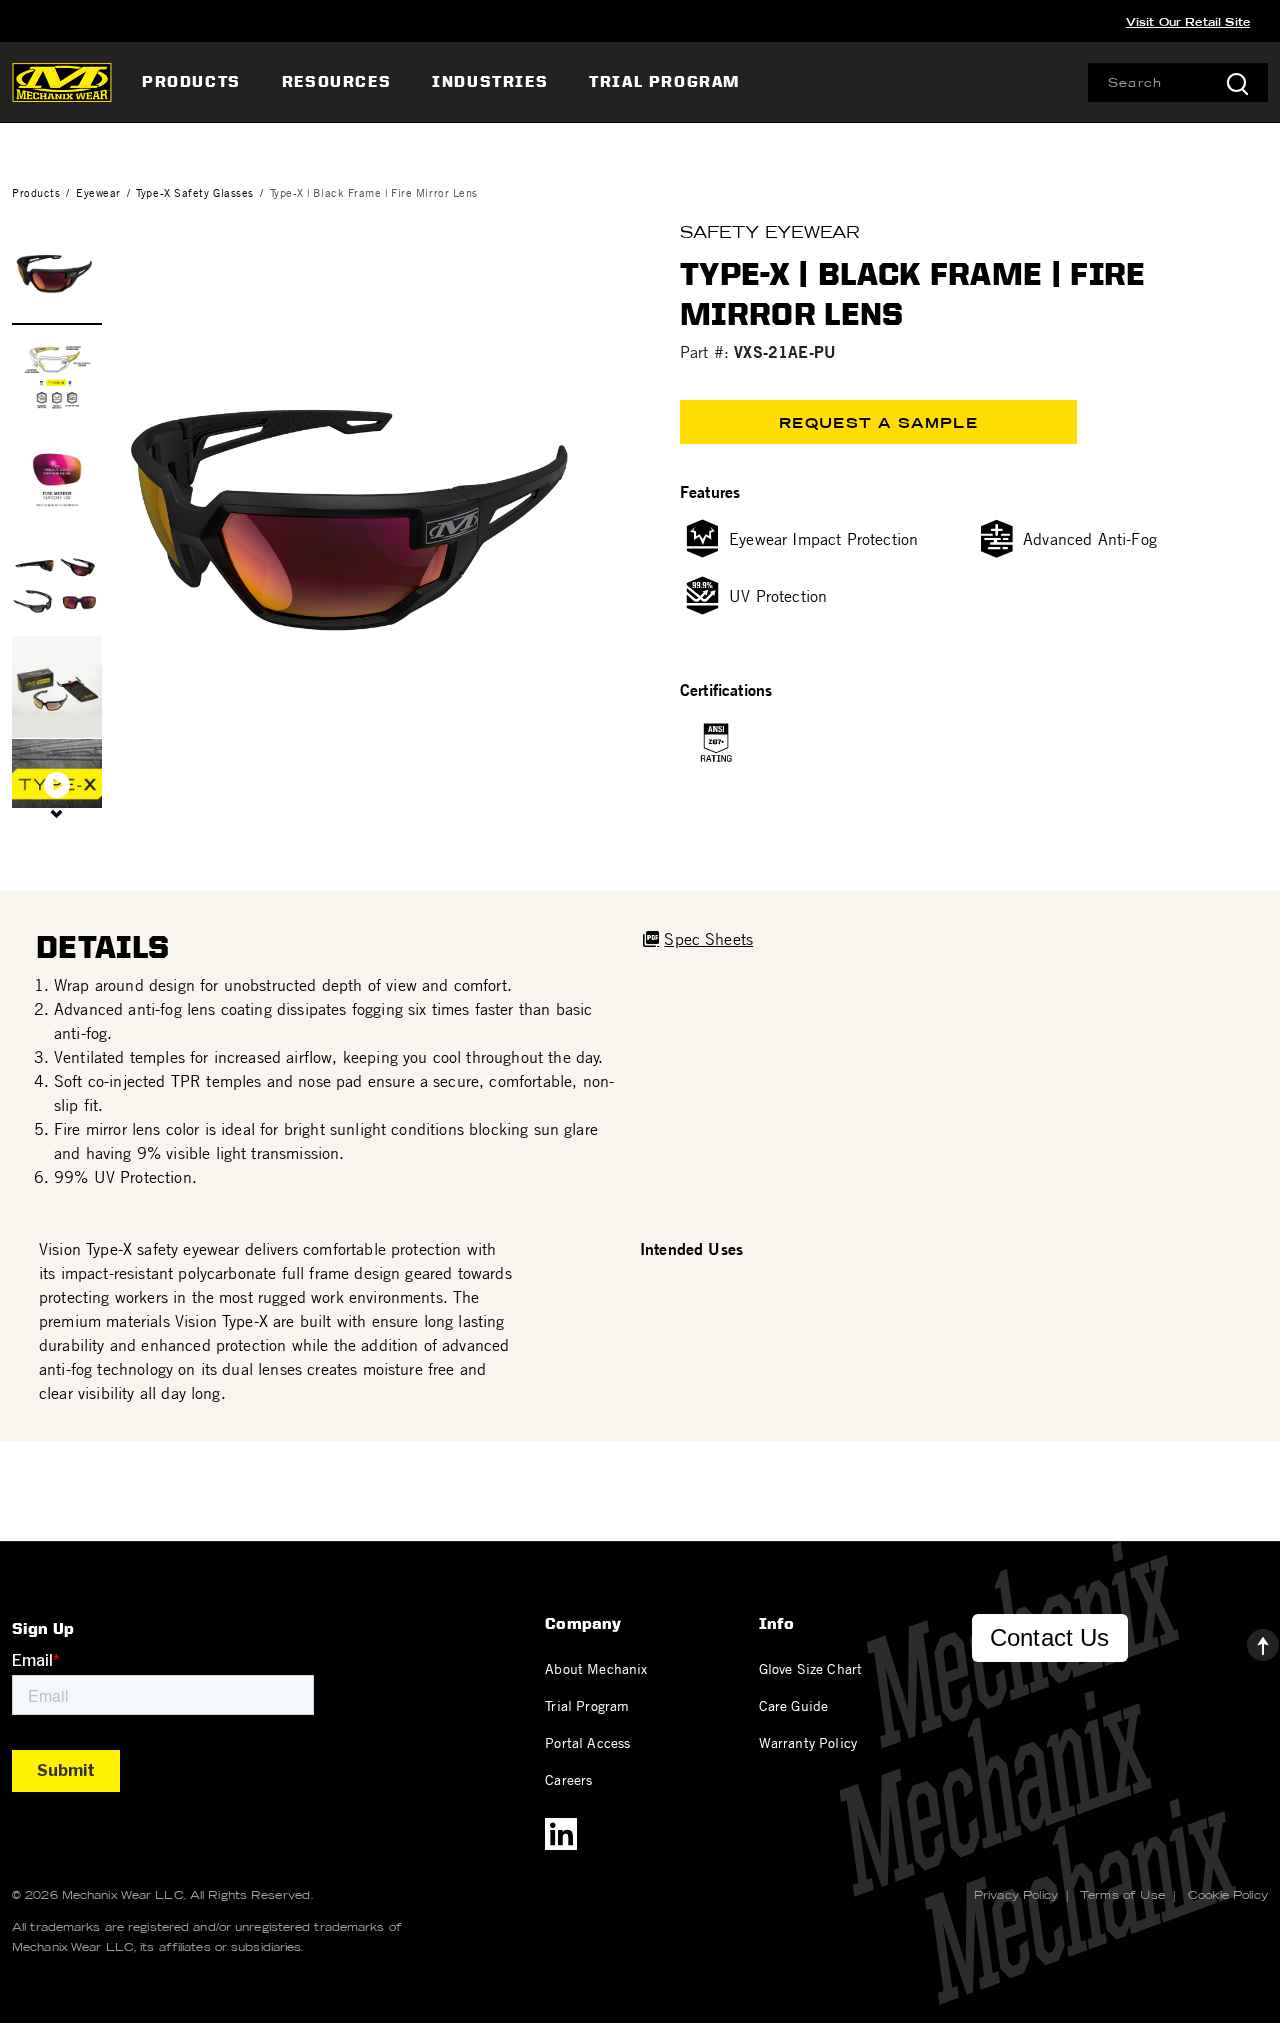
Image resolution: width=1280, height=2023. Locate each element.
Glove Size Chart (811, 1668)
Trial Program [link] (664, 81)
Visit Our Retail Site (1188, 22)
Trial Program (587, 1705)
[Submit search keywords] (1237, 82)
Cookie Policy (1228, 1895)
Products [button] (191, 81)
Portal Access (587, 1742)
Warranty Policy (808, 1742)
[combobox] (1178, 82)
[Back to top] (1247, 1640)
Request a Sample (878, 423)
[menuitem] (194, 82)
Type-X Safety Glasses (195, 192)
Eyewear (98, 192)
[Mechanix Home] (62, 82)
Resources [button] (336, 81)
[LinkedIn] (561, 1834)
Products (36, 192)
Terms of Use (1122, 1895)
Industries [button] (490, 81)
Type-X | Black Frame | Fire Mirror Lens (374, 192)
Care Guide (794, 1705)
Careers (568, 1779)
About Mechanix (596, 1668)
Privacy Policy (1016, 1895)
